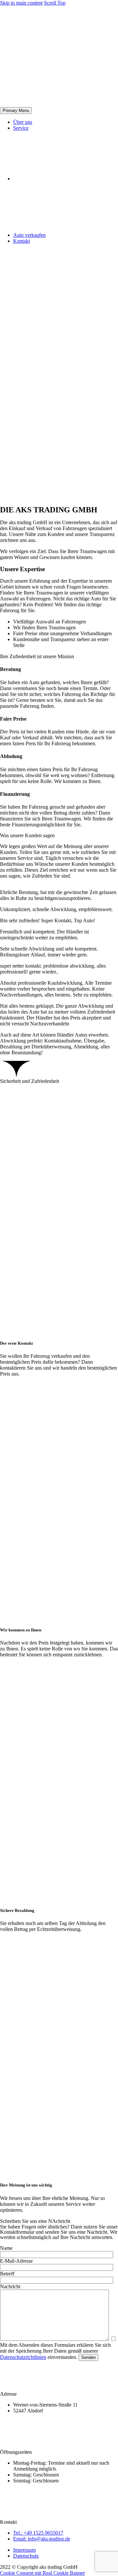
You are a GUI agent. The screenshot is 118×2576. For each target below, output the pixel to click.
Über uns (23, 122)
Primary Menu (16, 111)
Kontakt (21, 241)
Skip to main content (21, 3)
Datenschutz (26, 2556)
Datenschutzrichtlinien (23, 2357)
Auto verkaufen (29, 235)
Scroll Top (55, 3)
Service (21, 128)
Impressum (24, 2550)
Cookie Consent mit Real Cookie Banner (42, 2573)
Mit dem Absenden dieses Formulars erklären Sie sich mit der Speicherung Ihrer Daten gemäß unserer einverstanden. (55, 2351)
